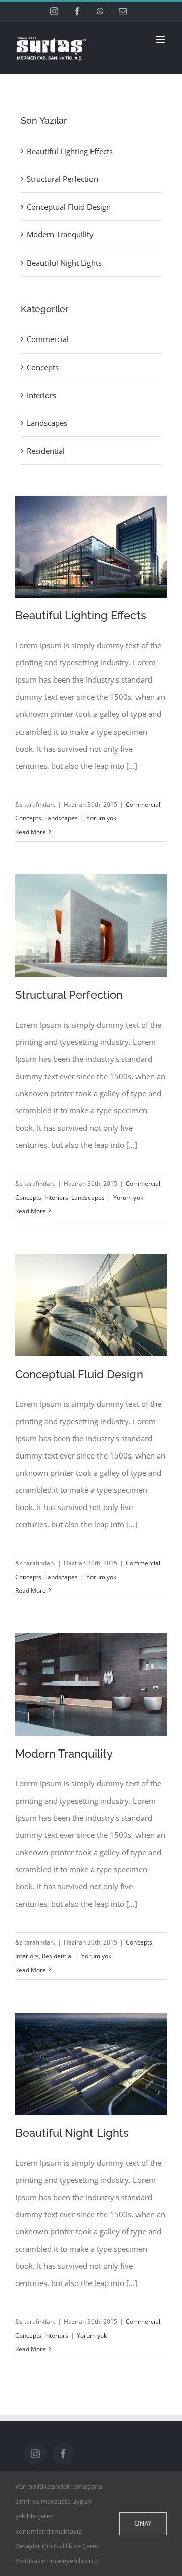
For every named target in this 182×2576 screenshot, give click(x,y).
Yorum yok (101, 818)
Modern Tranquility (64, 1754)
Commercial (143, 805)
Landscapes (61, 818)
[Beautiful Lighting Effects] (91, 547)
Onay (143, 2523)
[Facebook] (63, 2454)
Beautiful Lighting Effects (81, 615)
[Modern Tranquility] (91, 1685)
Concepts (28, 818)
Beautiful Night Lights (72, 2133)
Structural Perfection (69, 995)
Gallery (91, 533)
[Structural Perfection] (91, 926)
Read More (31, 832)
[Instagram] (35, 2454)
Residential (57, 1956)
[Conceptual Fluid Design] (91, 1305)
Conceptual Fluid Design (79, 1374)
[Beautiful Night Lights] (91, 2064)
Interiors (56, 1198)
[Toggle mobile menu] (162, 40)
